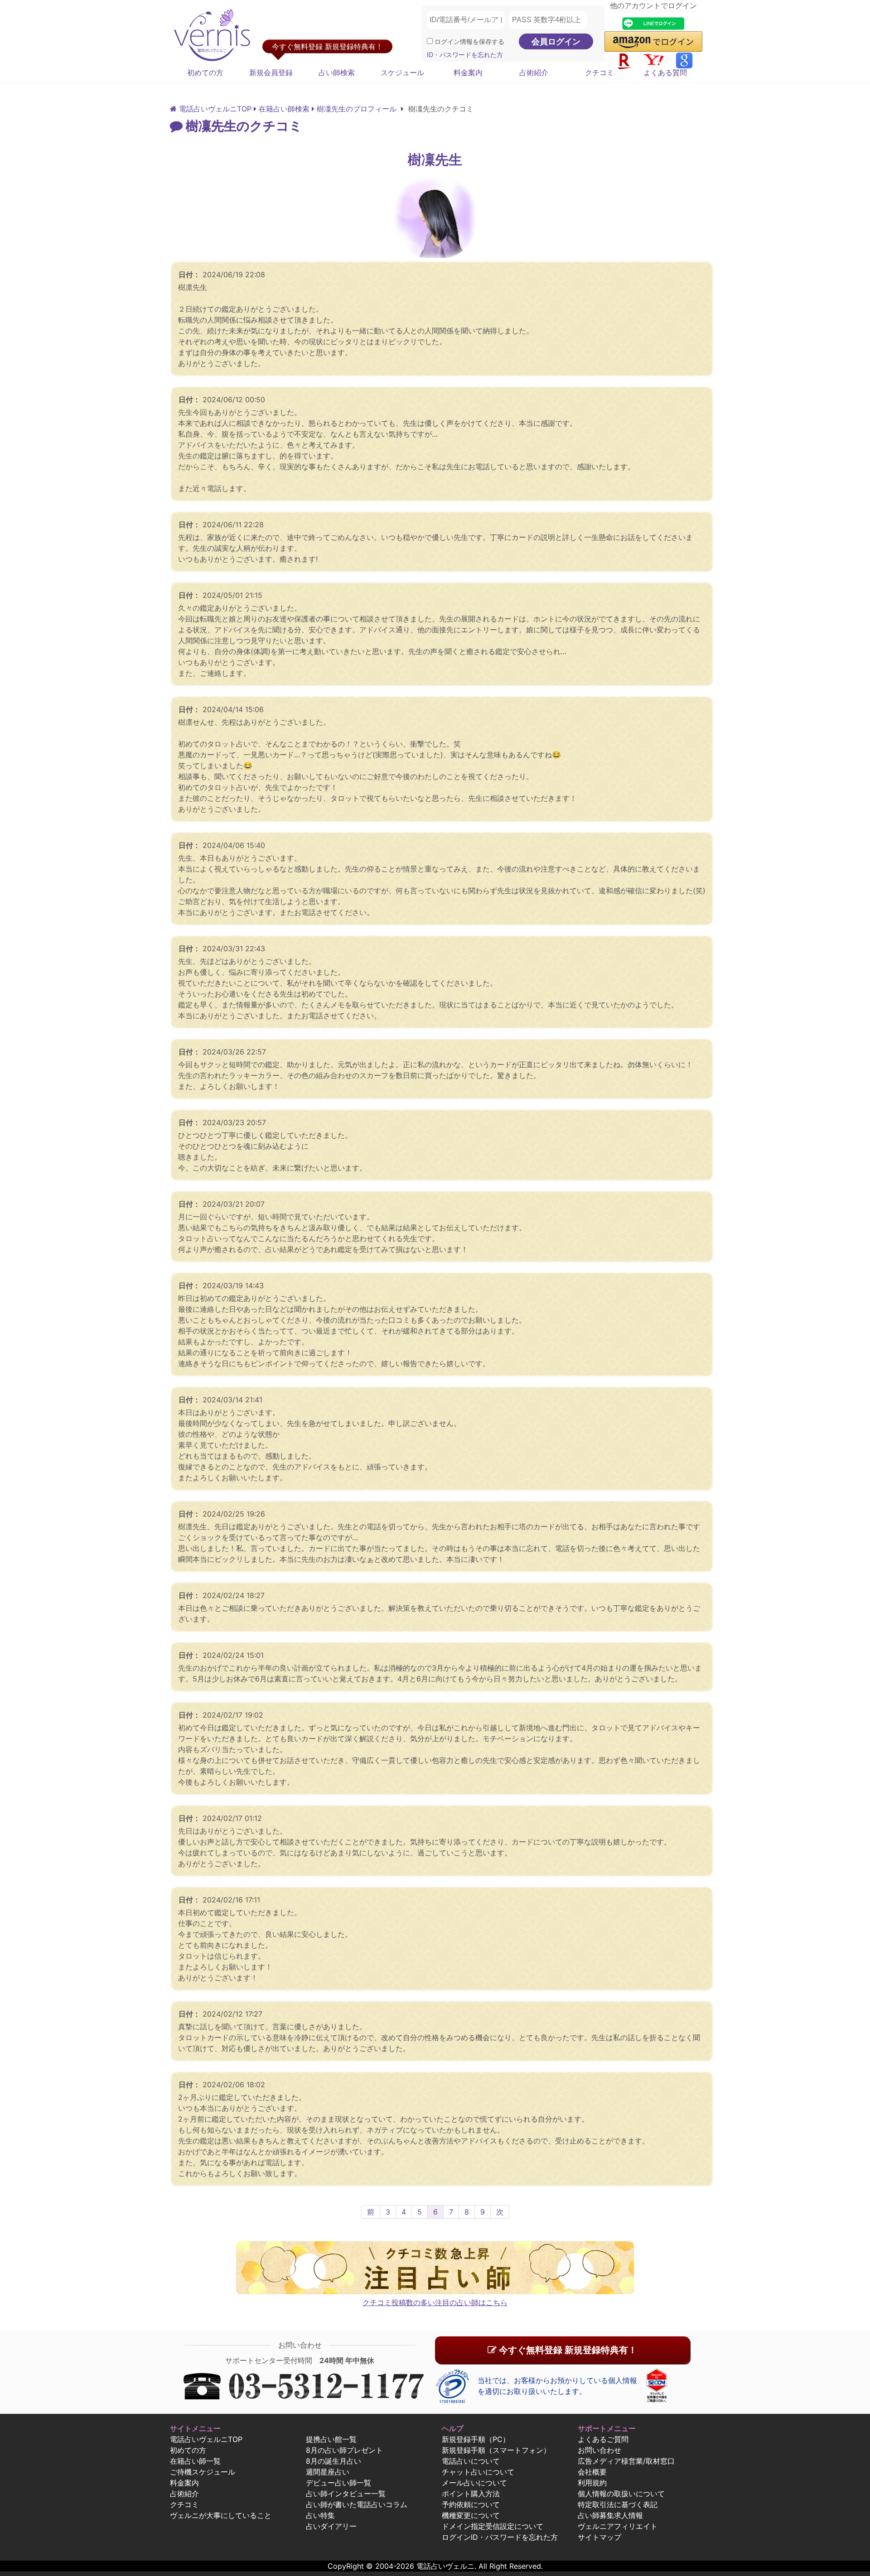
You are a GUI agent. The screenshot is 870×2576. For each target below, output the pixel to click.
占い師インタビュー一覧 (346, 2494)
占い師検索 (337, 72)
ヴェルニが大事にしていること (221, 2515)
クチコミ (599, 72)
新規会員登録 (271, 72)
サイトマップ (599, 2537)
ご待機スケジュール (203, 2472)
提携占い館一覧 (331, 2439)
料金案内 (468, 72)
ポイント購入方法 (471, 2494)
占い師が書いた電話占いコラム (357, 2504)
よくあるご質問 (603, 2439)
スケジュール (402, 72)
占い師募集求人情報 (610, 2515)
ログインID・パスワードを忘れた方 (500, 2537)
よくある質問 (665, 72)
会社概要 (592, 2472)
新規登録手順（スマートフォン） (496, 2450)
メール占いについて (474, 2483)
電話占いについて (471, 2461)
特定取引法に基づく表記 (618, 2504)
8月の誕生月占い (333, 2461)
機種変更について (471, 2515)
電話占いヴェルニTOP (206, 2439)
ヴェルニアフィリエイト (618, 2526)
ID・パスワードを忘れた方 (465, 55)
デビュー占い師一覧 (338, 2483)
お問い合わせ (599, 2450)
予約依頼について (471, 2504)
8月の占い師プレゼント (344, 2450)
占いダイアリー (331, 2526)
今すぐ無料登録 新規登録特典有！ (567, 2350)
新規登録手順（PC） (476, 2439)
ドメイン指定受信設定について (493, 2526)
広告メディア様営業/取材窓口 (626, 2461)
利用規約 (592, 2483)
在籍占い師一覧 (195, 2461)
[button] (653, 41)
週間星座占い (328, 2472)
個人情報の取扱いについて (621, 2494)
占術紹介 (534, 72)
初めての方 (205, 72)
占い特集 (320, 2515)
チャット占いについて (478, 2472)
